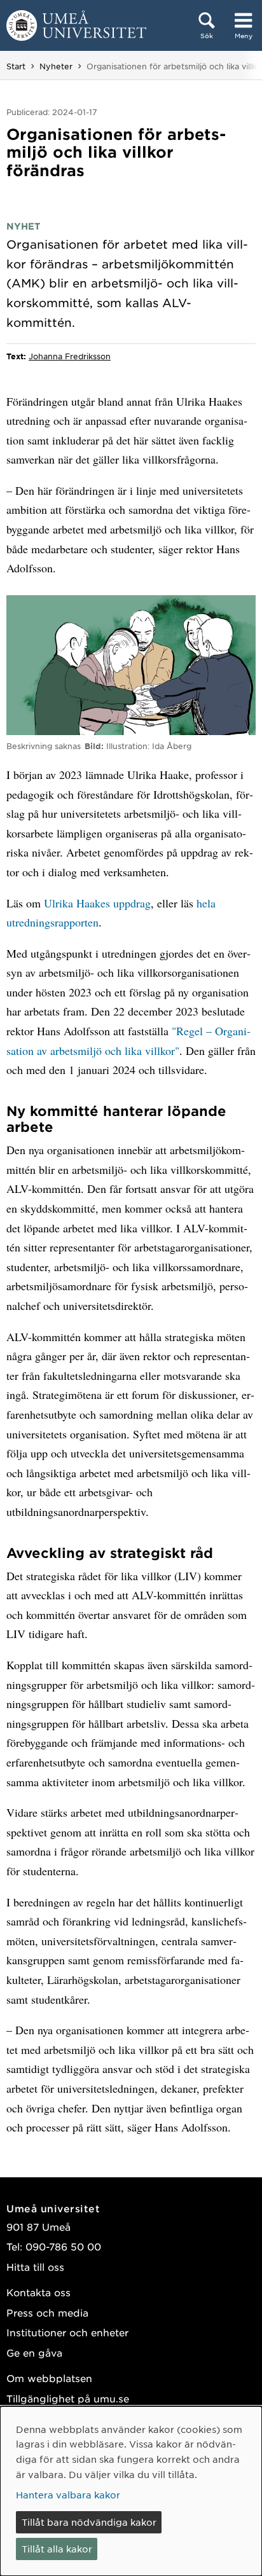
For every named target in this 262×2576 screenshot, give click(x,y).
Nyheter (56, 66)
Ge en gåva (34, 2352)
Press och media (47, 2312)
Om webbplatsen (49, 2378)
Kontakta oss (38, 2292)
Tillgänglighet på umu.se (68, 2398)
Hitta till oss (35, 2267)
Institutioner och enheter (67, 2332)
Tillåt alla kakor (57, 2549)
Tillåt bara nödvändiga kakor (89, 2522)
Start (16, 66)
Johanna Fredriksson (70, 356)
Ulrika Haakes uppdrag (97, 903)
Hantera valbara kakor (68, 2495)
